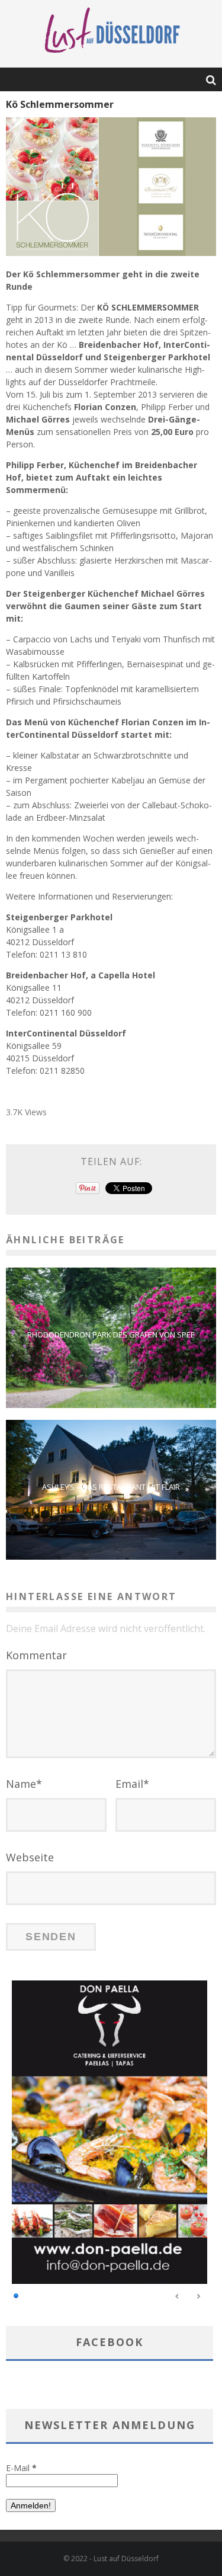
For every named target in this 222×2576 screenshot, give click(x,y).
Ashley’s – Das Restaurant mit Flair (111, 1487)
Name (24, 1784)
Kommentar (36, 1655)
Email (132, 1784)
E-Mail (21, 2468)
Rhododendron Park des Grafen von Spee (111, 1335)
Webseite (30, 1857)
